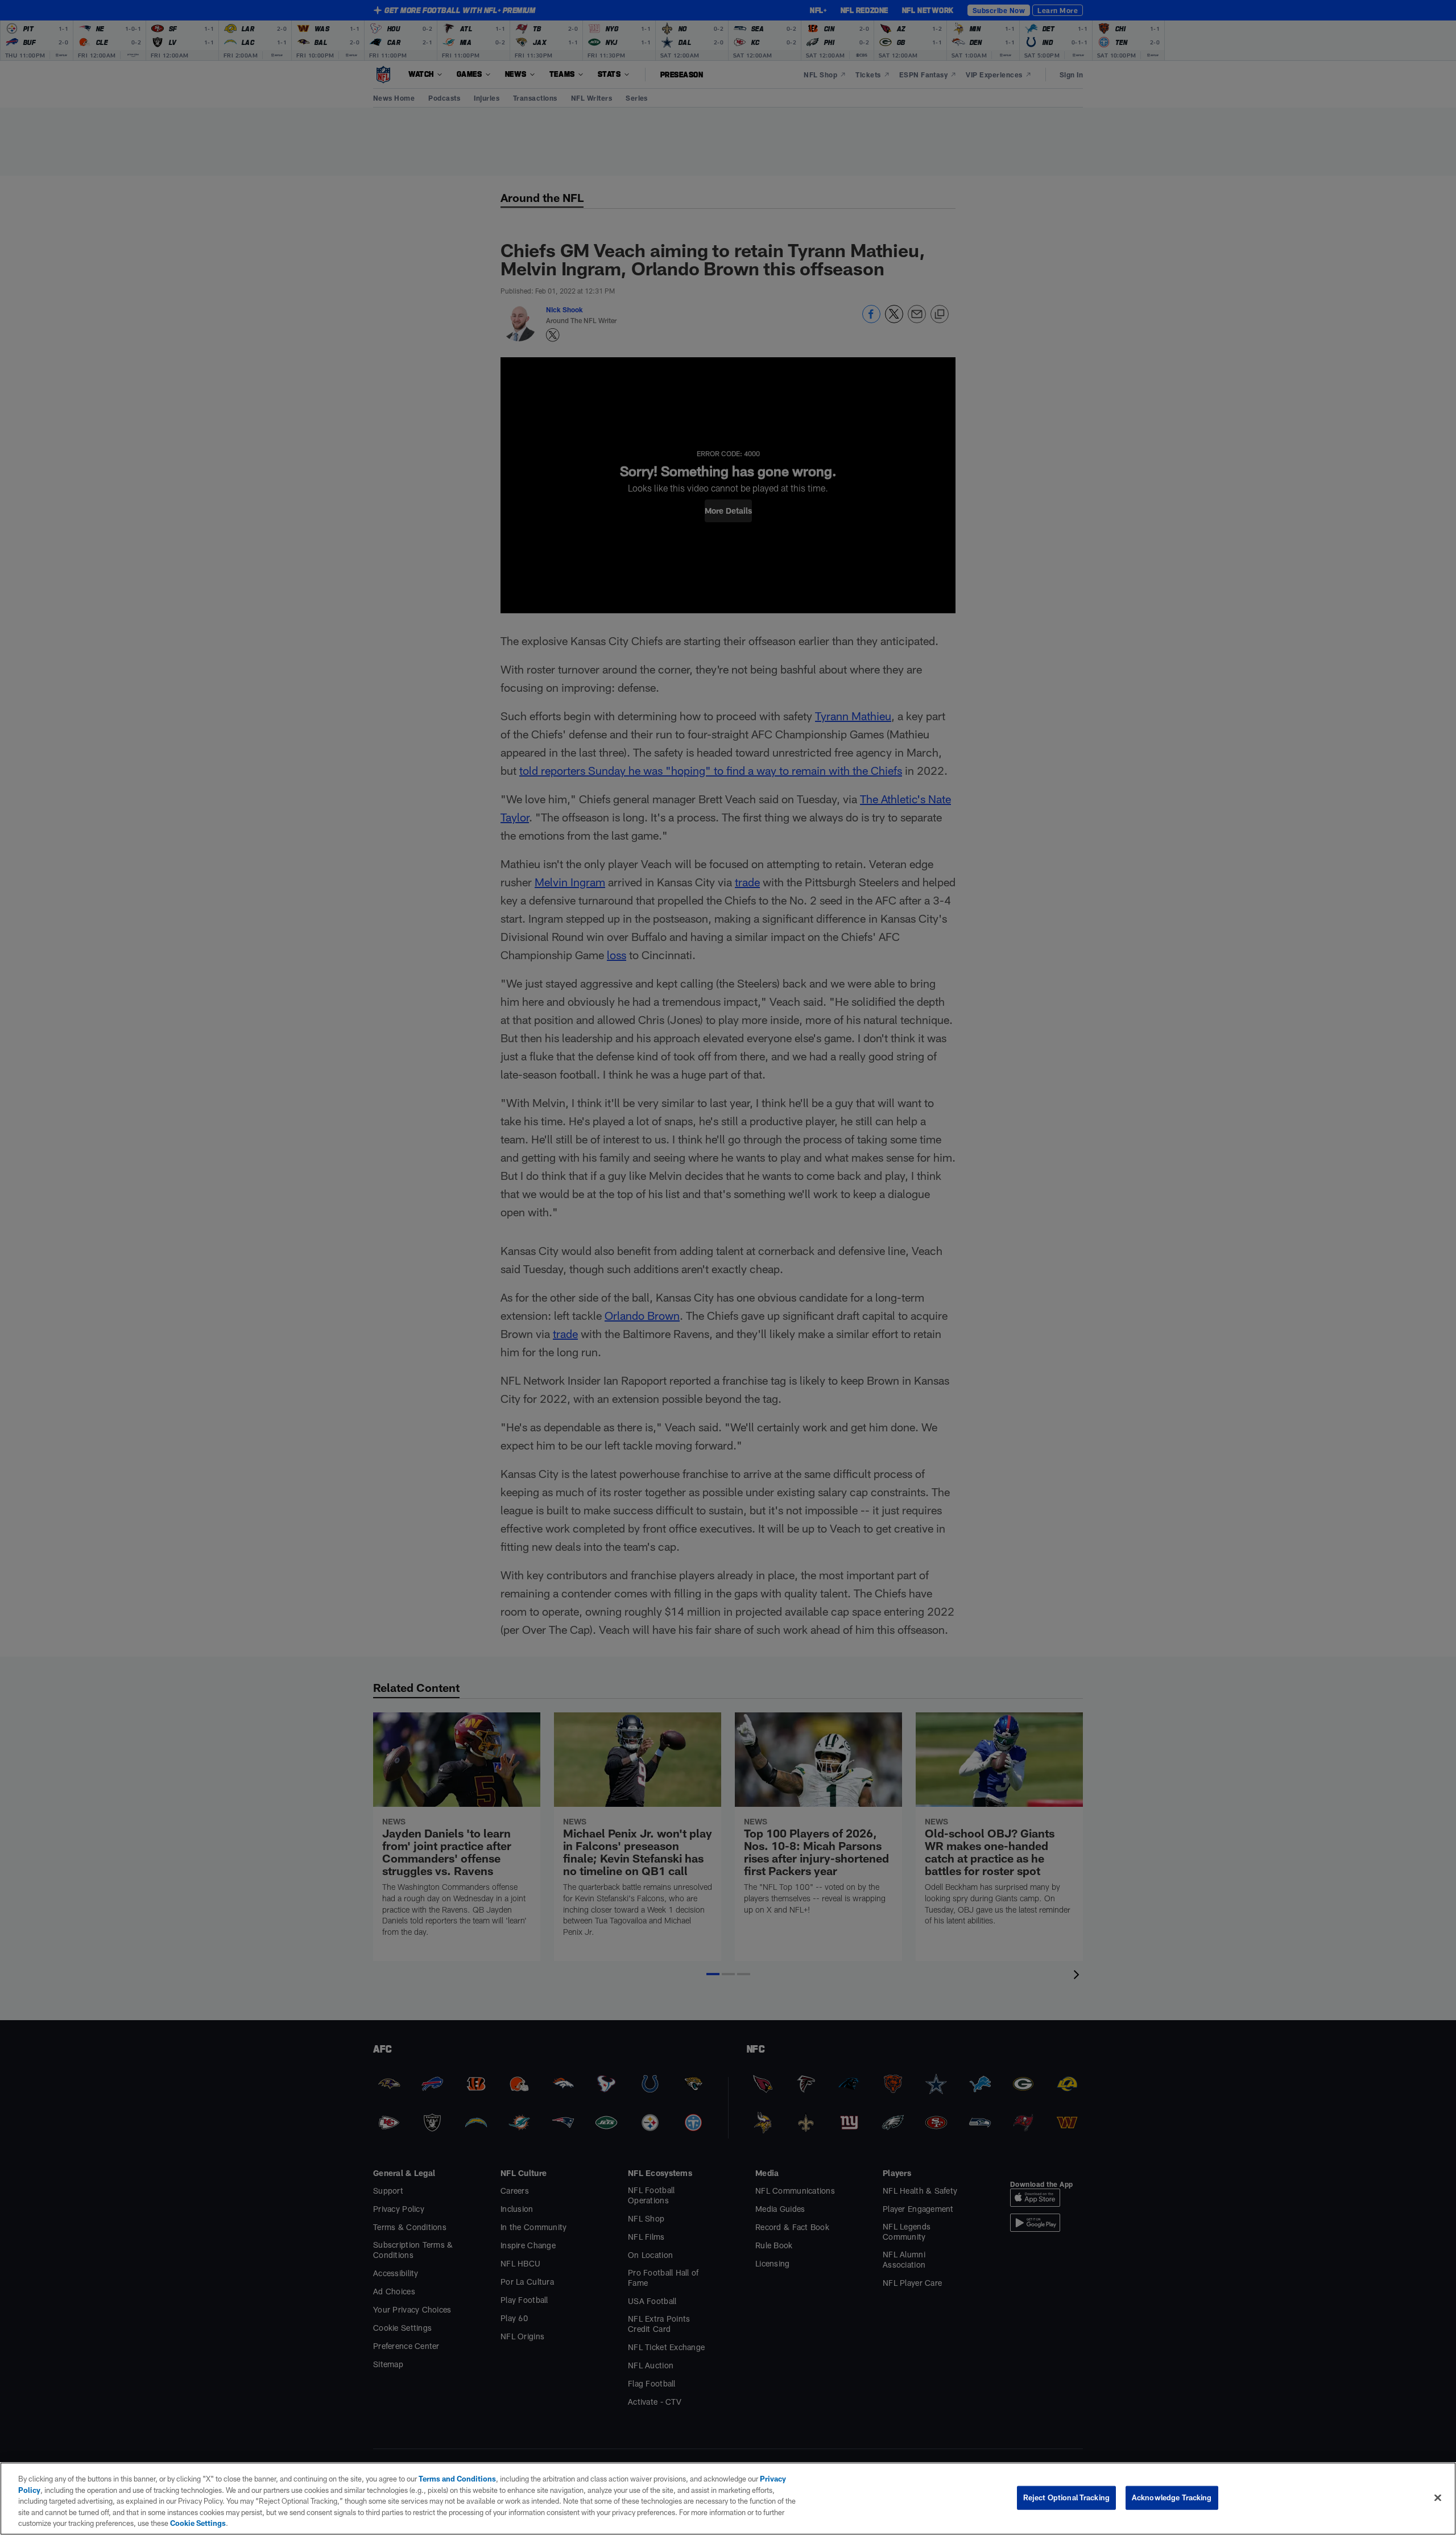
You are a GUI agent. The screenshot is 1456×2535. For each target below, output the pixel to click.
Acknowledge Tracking (1172, 2497)
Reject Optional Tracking (1066, 2497)
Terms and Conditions (457, 2479)
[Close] (1438, 2498)
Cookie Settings (198, 2523)
